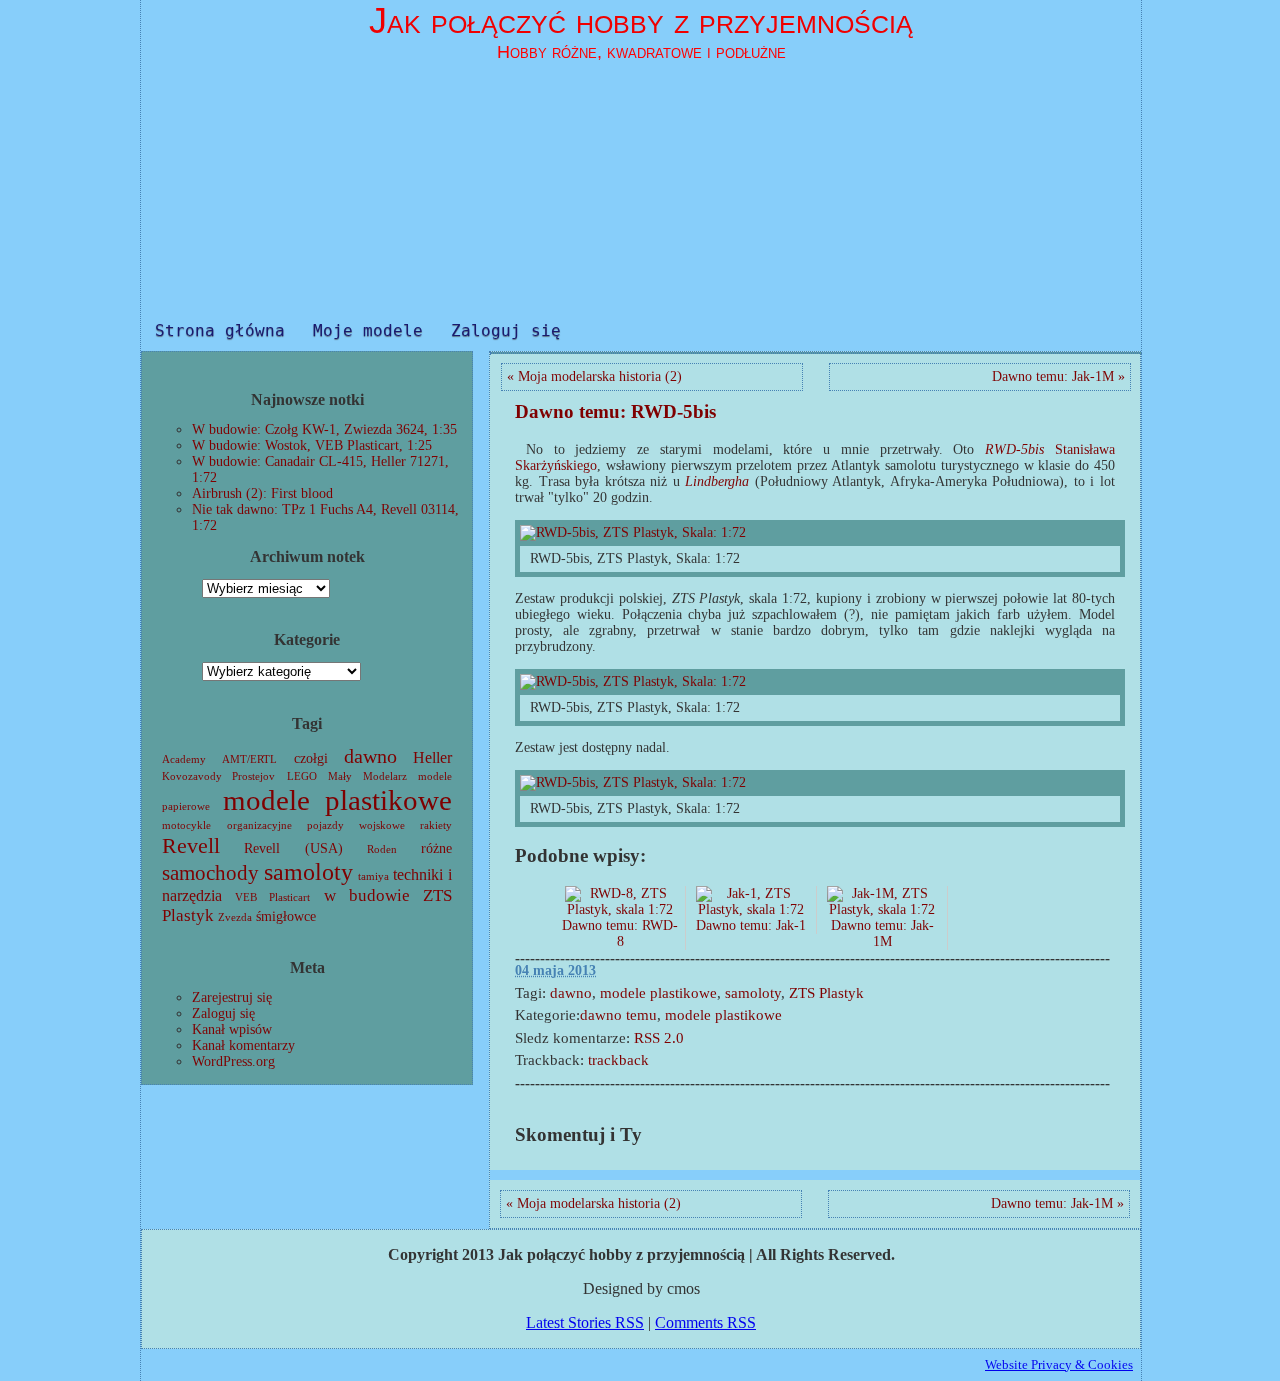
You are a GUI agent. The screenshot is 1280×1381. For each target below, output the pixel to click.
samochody (210, 873)
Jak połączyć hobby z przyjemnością (641, 20)
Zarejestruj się (232, 997)
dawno (370, 756)
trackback (618, 1060)
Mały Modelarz (367, 776)
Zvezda (235, 917)
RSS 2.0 (659, 1038)
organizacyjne (259, 825)
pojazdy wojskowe (356, 825)
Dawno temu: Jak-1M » (1058, 376)
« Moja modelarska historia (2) (594, 376)
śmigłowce (286, 916)
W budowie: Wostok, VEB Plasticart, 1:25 (312, 445)
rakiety (436, 825)
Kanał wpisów (232, 1029)
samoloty (308, 872)
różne (436, 848)
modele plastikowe (338, 800)
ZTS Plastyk (826, 993)
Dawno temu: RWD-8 (620, 933)
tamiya (373, 876)
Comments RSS (705, 1322)
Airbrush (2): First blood (262, 493)
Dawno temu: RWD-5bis (615, 411)
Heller (432, 757)
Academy (184, 759)
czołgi (311, 758)
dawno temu (618, 1015)
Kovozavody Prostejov (218, 776)
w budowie (367, 895)
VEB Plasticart (272, 897)
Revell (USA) (293, 848)
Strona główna (220, 330)
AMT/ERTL (249, 759)
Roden (382, 849)
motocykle (186, 825)
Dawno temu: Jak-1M (882, 933)
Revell (191, 845)
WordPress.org (233, 1061)
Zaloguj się (506, 330)
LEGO (302, 776)
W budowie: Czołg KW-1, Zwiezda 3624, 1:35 (324, 429)
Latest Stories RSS (585, 1322)
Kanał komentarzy (243, 1045)
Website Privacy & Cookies (1059, 1364)
